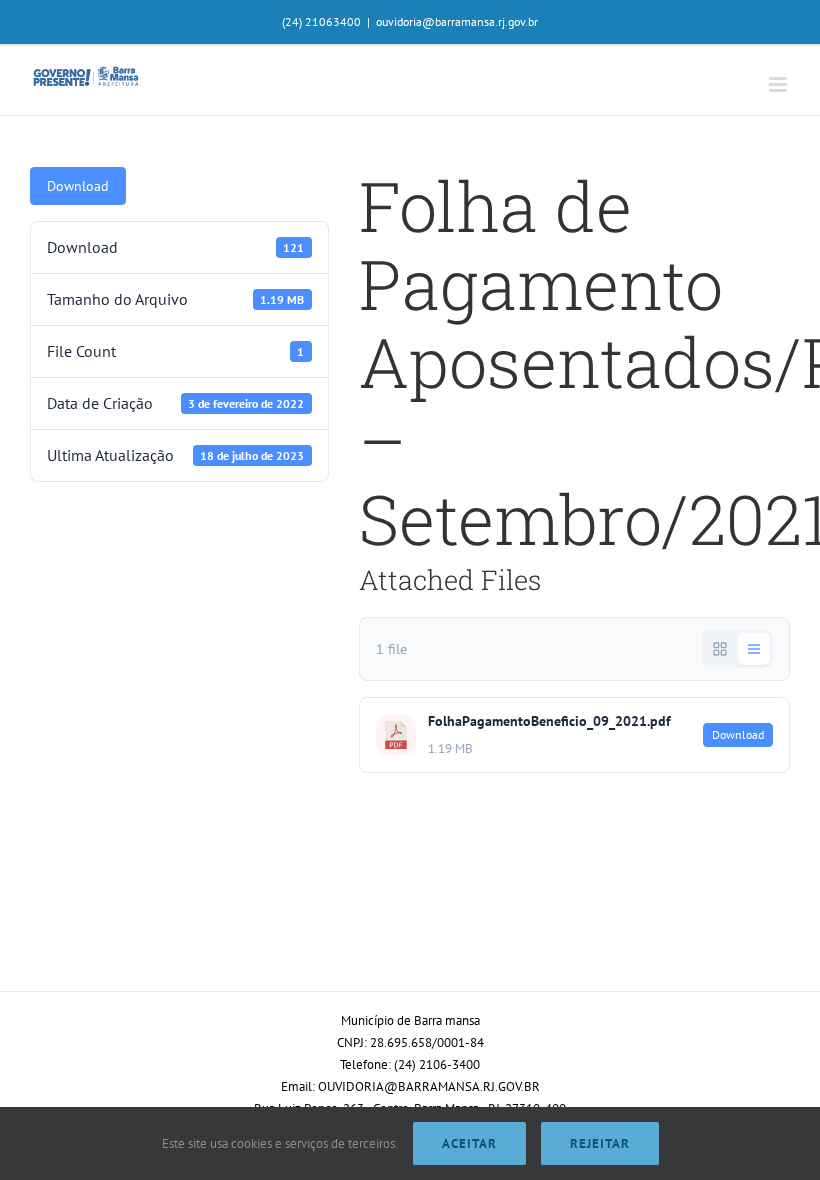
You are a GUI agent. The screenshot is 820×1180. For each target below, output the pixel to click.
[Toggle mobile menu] (779, 84)
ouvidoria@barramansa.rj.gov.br (457, 21)
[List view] (754, 649)
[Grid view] (720, 649)
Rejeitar (600, 1143)
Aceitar (469, 1143)
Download (78, 186)
